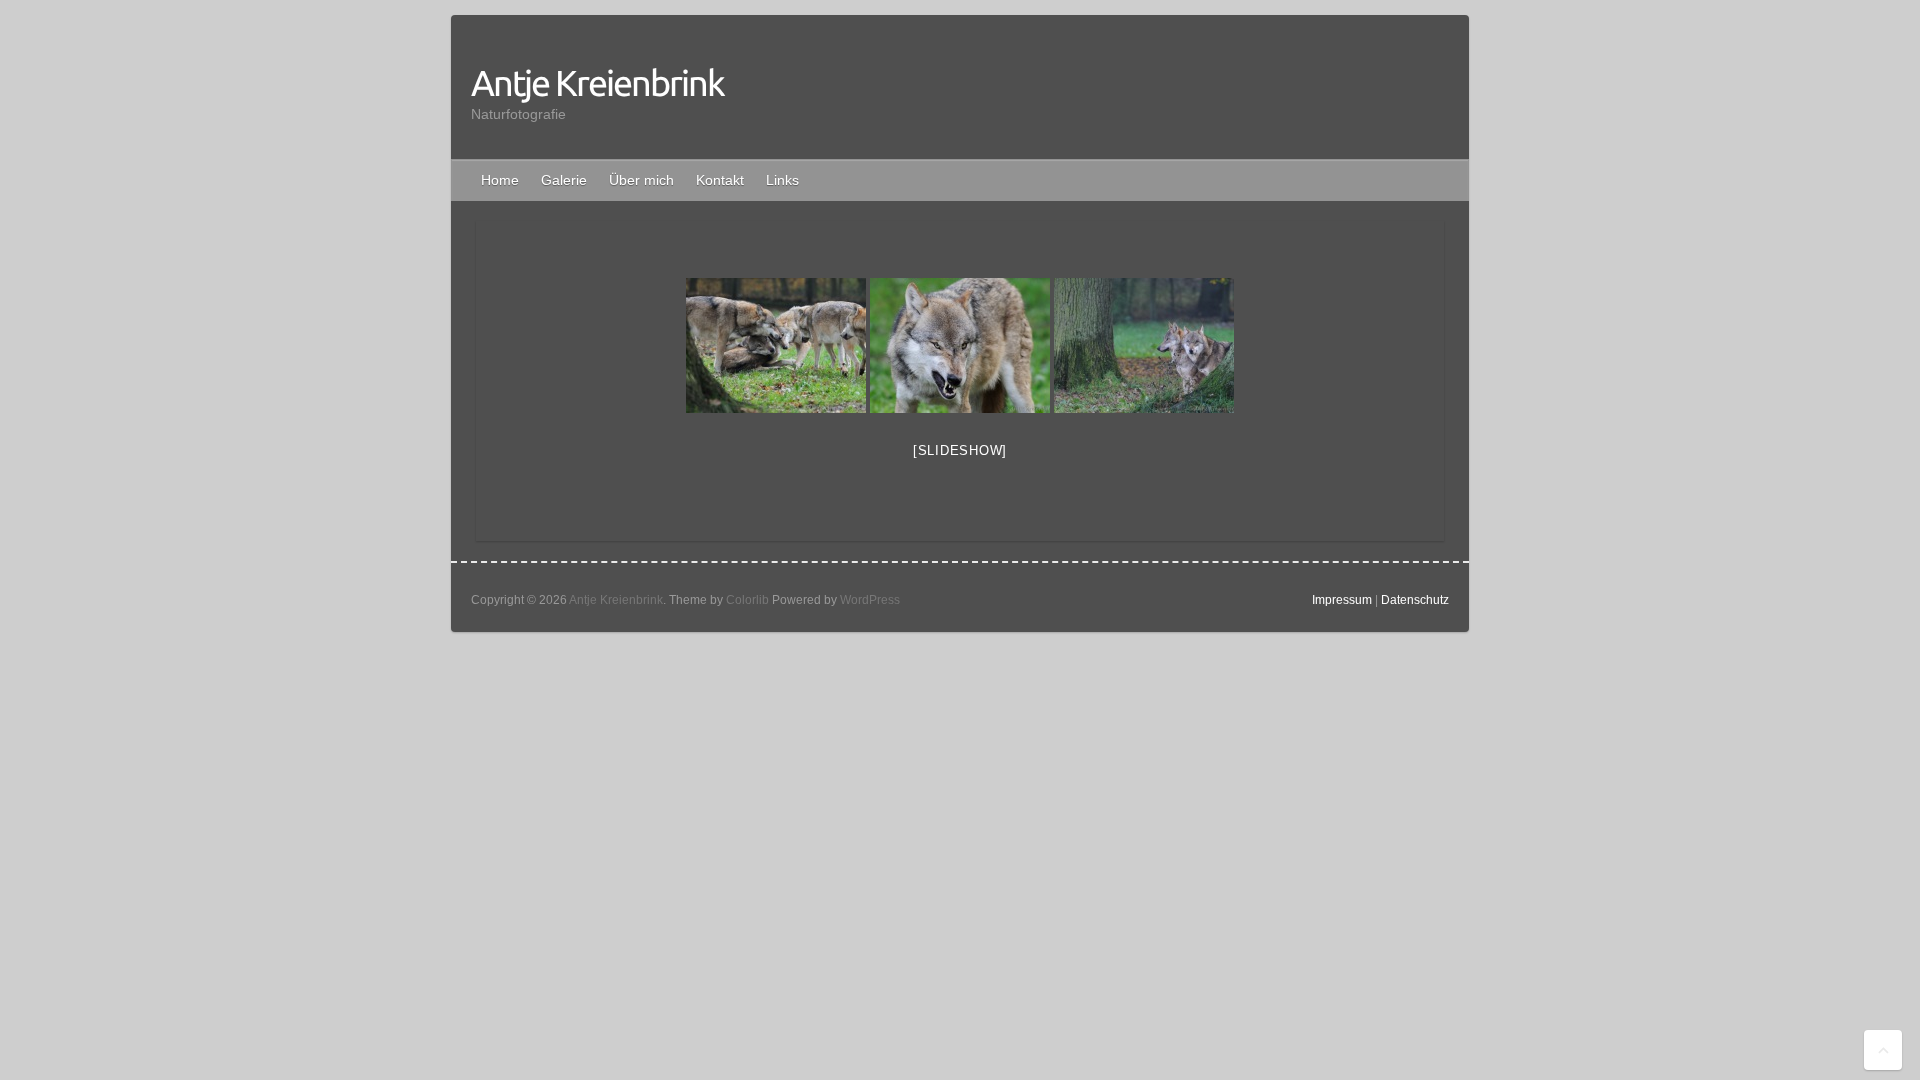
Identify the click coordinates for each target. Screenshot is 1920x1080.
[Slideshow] (960, 450)
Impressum (1342, 600)
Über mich (641, 180)
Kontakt (720, 180)
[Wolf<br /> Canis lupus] (960, 345)
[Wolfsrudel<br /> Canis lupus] (776, 345)
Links (782, 180)
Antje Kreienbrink (597, 82)
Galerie (564, 180)
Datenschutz (1415, 600)
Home (500, 180)
